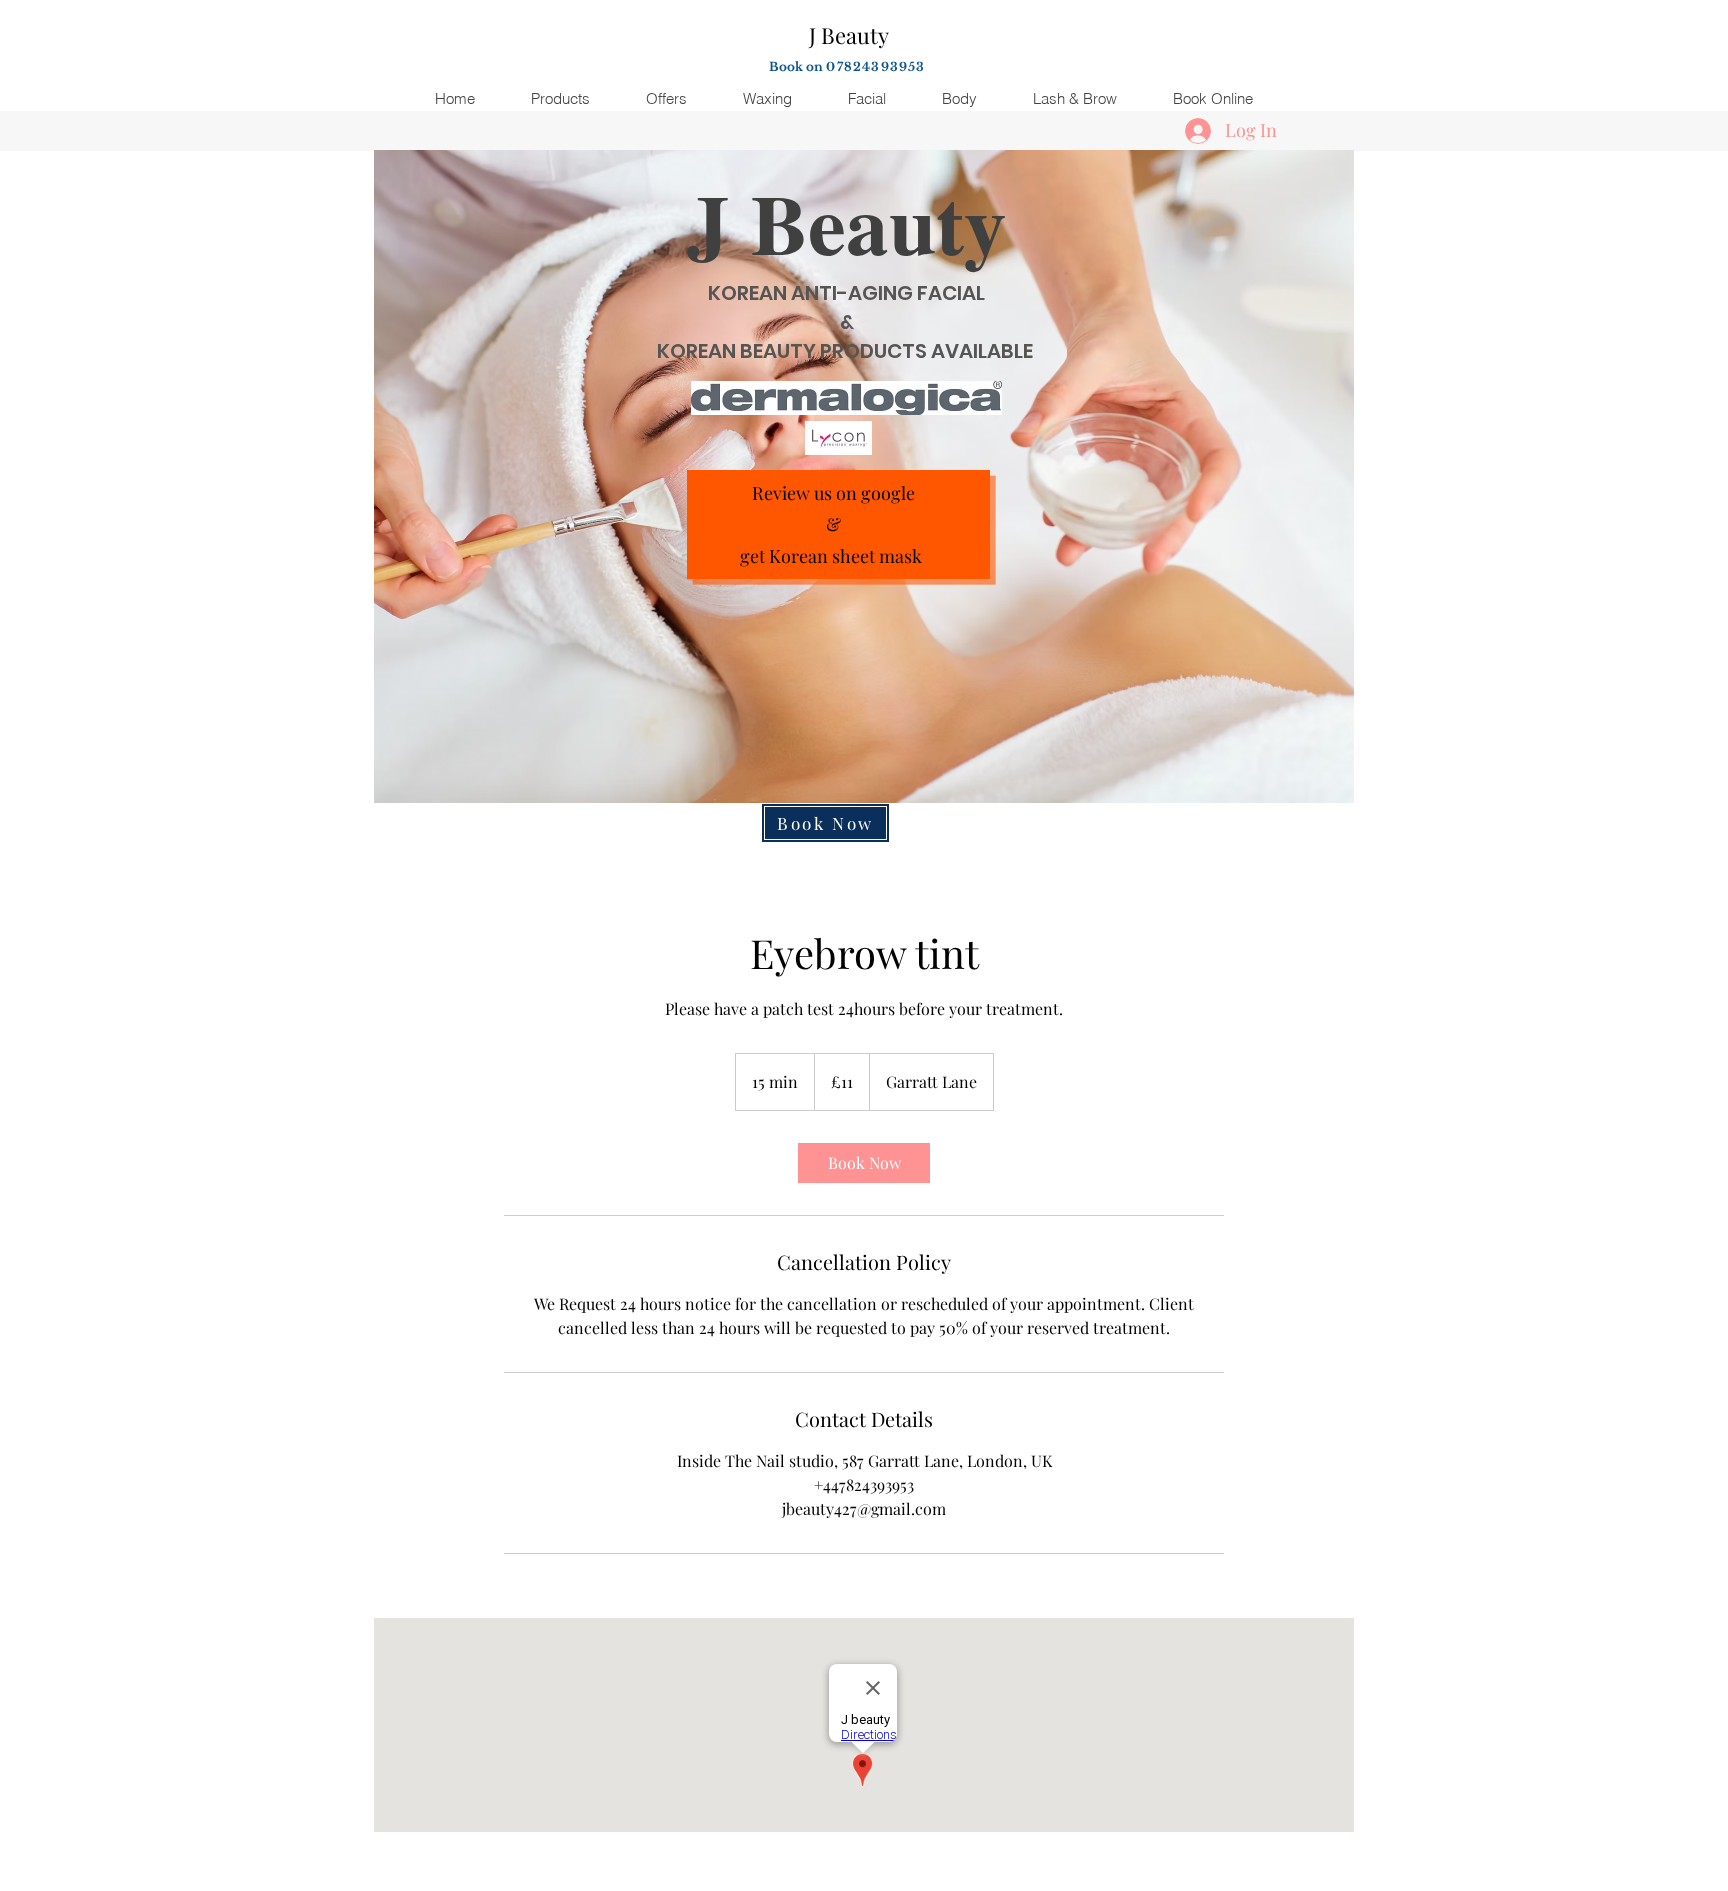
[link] (864, 1163)
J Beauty (849, 35)
